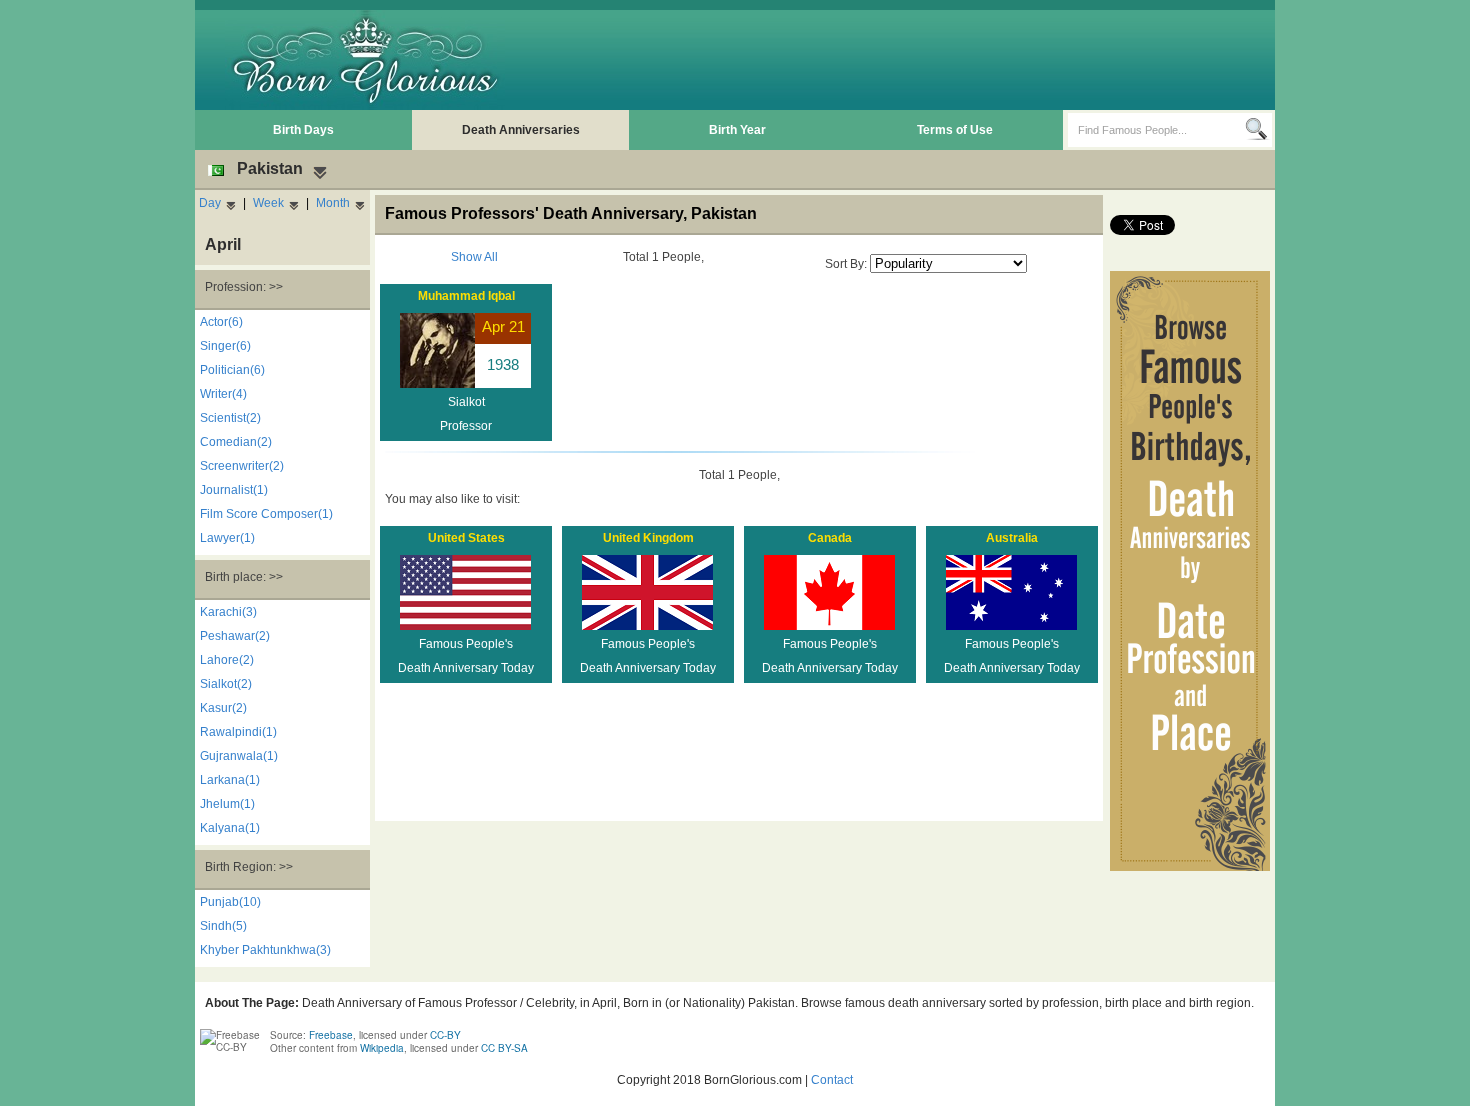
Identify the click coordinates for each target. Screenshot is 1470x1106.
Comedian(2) (236, 442)
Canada (830, 538)
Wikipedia (382, 1048)
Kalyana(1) (230, 828)
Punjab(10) (230, 902)
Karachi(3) (228, 612)
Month (333, 203)
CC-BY (445, 1035)
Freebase (331, 1035)
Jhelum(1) (227, 804)
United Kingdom (648, 538)
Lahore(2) (227, 660)
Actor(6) (221, 322)
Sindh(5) (223, 926)
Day (210, 203)
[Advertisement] (906, 60)
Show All (474, 257)
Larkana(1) (230, 780)
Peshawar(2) (235, 636)
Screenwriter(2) (242, 466)
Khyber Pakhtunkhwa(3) (265, 950)
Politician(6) (232, 370)
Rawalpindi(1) (238, 732)
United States (466, 538)
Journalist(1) (234, 490)
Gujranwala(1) (239, 756)
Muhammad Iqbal (466, 296)
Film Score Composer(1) (266, 514)
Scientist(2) (230, 418)
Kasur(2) (223, 708)
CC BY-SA (504, 1048)
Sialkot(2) (226, 684)
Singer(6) (225, 346)
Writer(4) (223, 394)
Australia (1012, 538)
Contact (832, 1080)
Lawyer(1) (227, 538)
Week (268, 203)
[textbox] (1156, 130)
